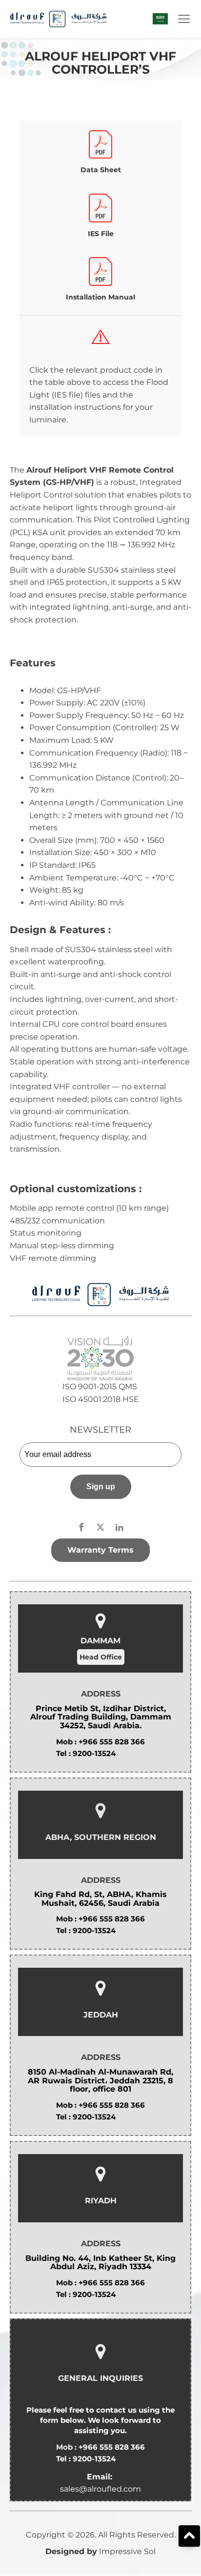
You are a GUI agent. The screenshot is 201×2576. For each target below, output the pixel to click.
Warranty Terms (100, 1550)
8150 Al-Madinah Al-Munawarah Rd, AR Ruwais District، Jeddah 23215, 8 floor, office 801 (100, 2081)
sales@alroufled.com (100, 2489)
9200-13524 (94, 1753)
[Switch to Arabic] (160, 19)
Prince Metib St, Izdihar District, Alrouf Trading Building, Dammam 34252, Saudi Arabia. (101, 1717)
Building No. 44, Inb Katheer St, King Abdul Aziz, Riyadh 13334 (100, 2263)
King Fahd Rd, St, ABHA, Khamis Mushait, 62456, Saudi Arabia (100, 1899)
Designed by (71, 2551)
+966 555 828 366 (112, 1742)
